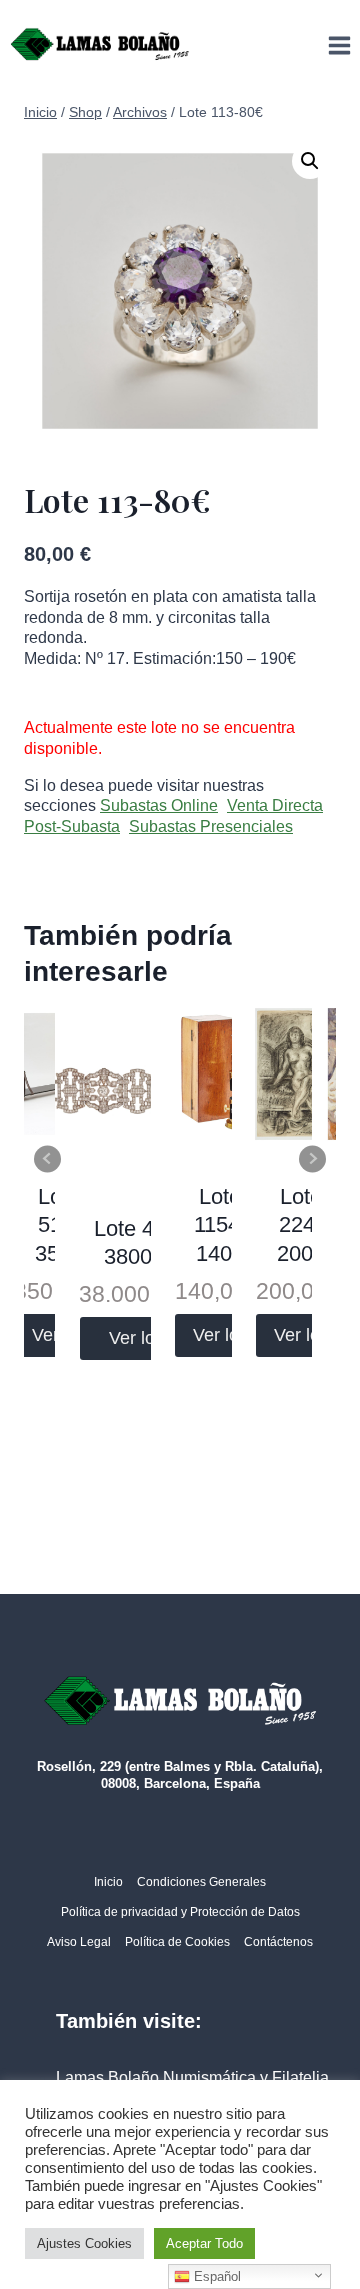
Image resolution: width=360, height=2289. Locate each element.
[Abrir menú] (339, 45)
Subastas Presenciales (211, 826)
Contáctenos (278, 1942)
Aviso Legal (79, 1942)
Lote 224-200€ (301, 1225)
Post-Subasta (72, 826)
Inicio (108, 1882)
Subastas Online (159, 805)
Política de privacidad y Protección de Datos (180, 1912)
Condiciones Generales (201, 1882)
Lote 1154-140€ (220, 1225)
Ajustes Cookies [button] (84, 2243)
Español (215, 2276)
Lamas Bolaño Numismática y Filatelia (192, 2077)
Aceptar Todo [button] (204, 2243)
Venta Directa (275, 805)
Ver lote (139, 1338)
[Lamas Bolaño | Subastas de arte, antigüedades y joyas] (100, 45)
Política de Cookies (177, 1942)
